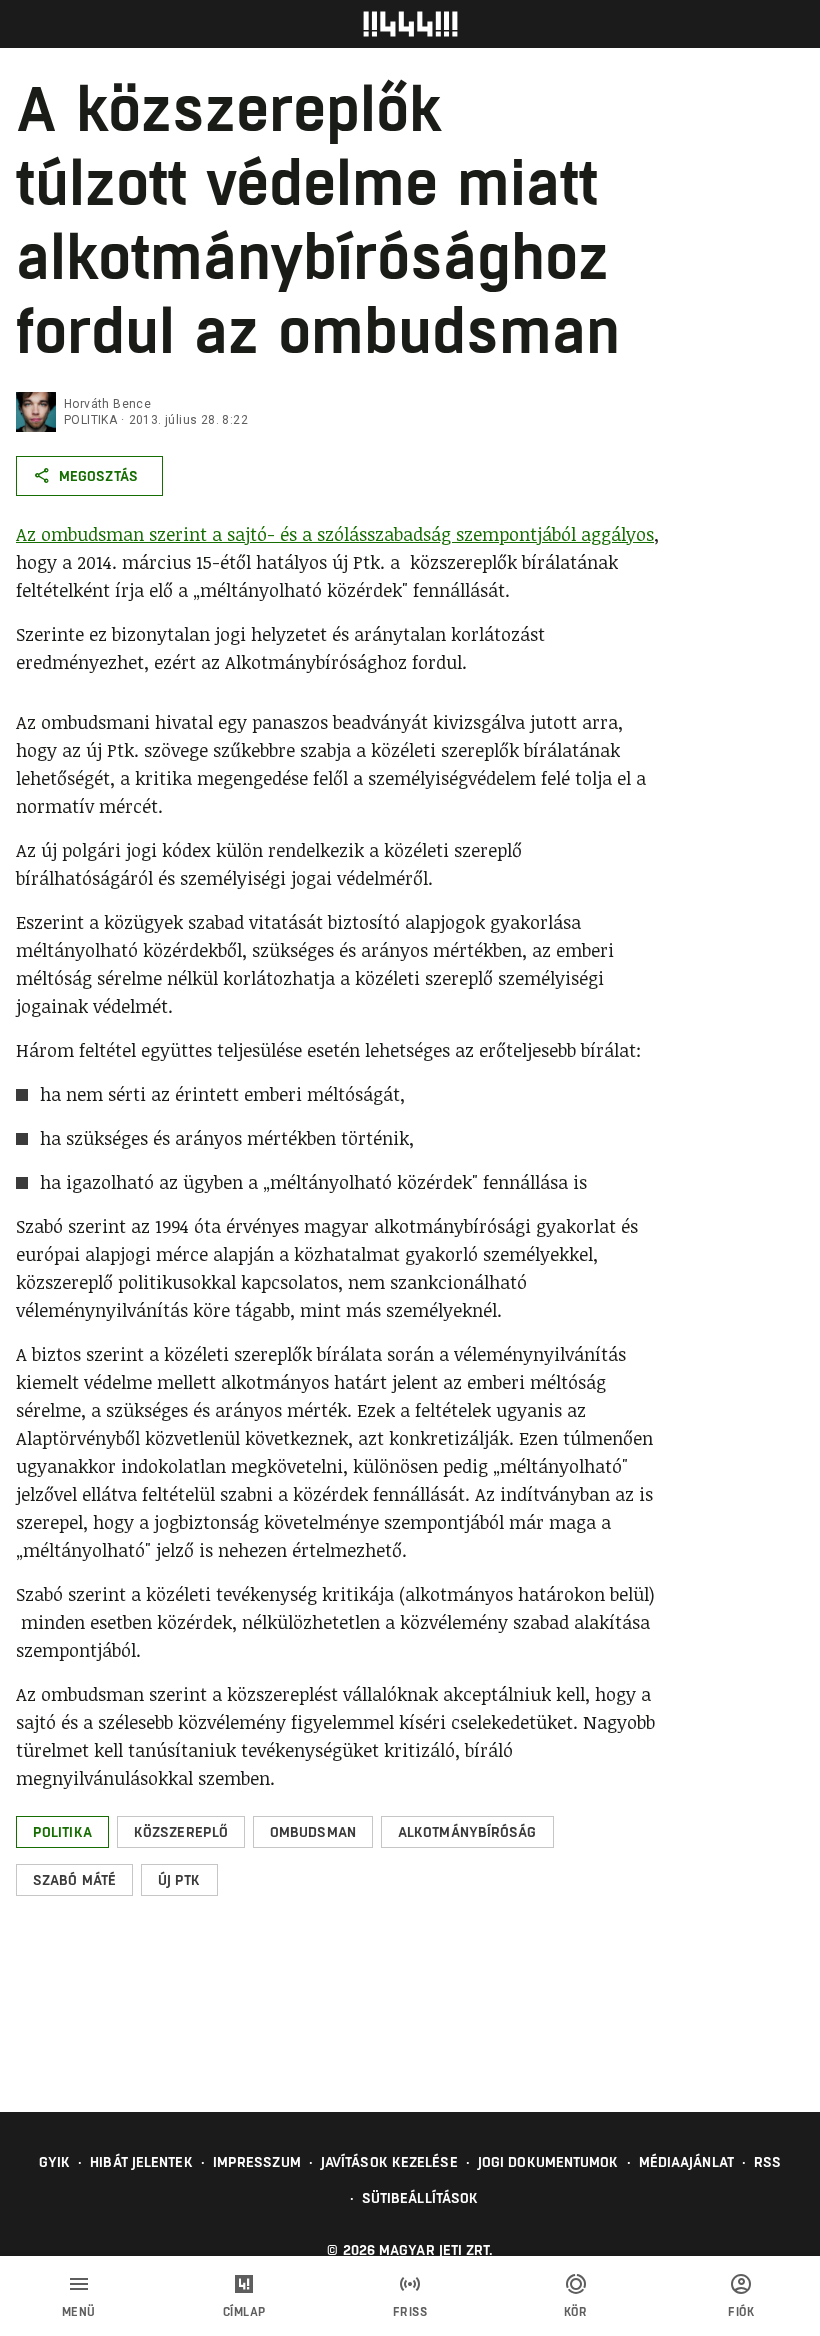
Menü (79, 2312)
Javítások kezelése (389, 2162)
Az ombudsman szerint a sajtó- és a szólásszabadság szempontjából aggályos (335, 534)
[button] (62, 1832)
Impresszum (257, 2162)
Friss (410, 2312)
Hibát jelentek (141, 2162)
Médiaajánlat (686, 2162)
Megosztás (98, 476)
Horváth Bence (107, 404)
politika (90, 420)
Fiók (741, 2312)
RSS (767, 2162)
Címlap (244, 2312)
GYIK (54, 2162)
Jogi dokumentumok (548, 2162)
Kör (576, 2312)
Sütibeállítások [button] (420, 2198)
